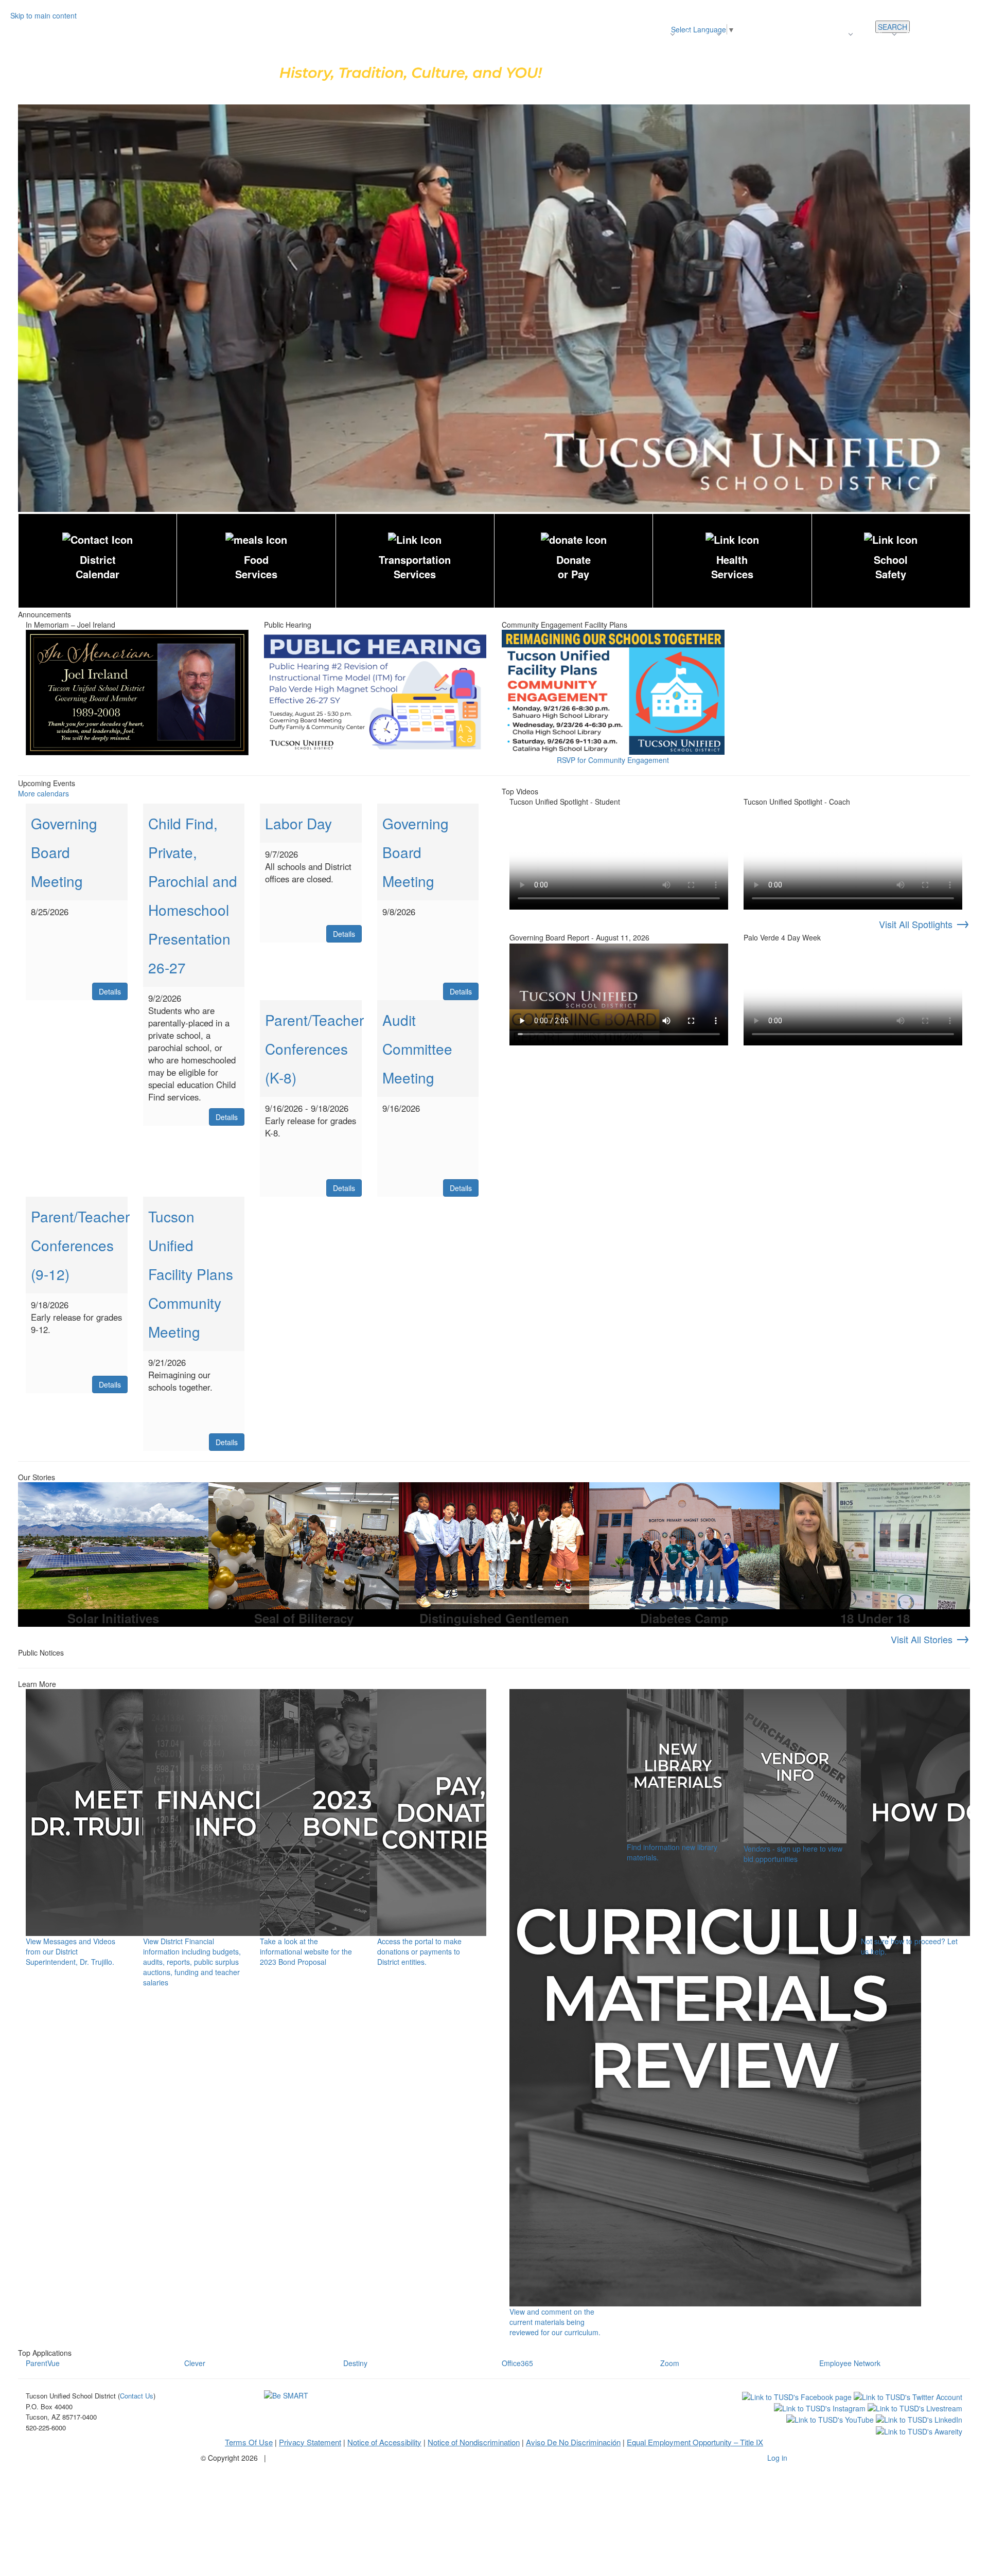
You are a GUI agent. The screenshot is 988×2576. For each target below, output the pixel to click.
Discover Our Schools (595, 34)
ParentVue (43, 2363)
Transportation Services (415, 567)
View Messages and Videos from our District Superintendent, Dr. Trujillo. (70, 1951)
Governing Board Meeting (64, 852)
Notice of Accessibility (384, 2442)
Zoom (670, 2363)
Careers (833, 34)
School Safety (891, 567)
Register (654, 34)
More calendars (43, 793)
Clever (195, 2363)
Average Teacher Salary (770, 34)
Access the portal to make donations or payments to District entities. (419, 1951)
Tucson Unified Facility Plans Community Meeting (191, 1274)
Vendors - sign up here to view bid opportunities (793, 1854)
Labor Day (298, 823)
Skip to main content (43, 15)
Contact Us (924, 34)
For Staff (966, 34)
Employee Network (850, 2363)
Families (876, 34)
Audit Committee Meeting (417, 1049)
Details (110, 991)
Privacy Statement (310, 2442)
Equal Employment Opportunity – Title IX (695, 2442)
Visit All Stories (930, 1639)
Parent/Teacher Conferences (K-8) (314, 1049)
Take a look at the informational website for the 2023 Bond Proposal (306, 1951)
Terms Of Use (249, 2442)
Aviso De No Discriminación (573, 2442)
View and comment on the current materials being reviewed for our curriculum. (555, 2322)
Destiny (355, 2363)
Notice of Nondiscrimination (474, 2442)
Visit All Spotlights (924, 924)
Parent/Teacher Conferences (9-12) (80, 1245)
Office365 (517, 2363)
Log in (777, 2458)
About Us (699, 34)
